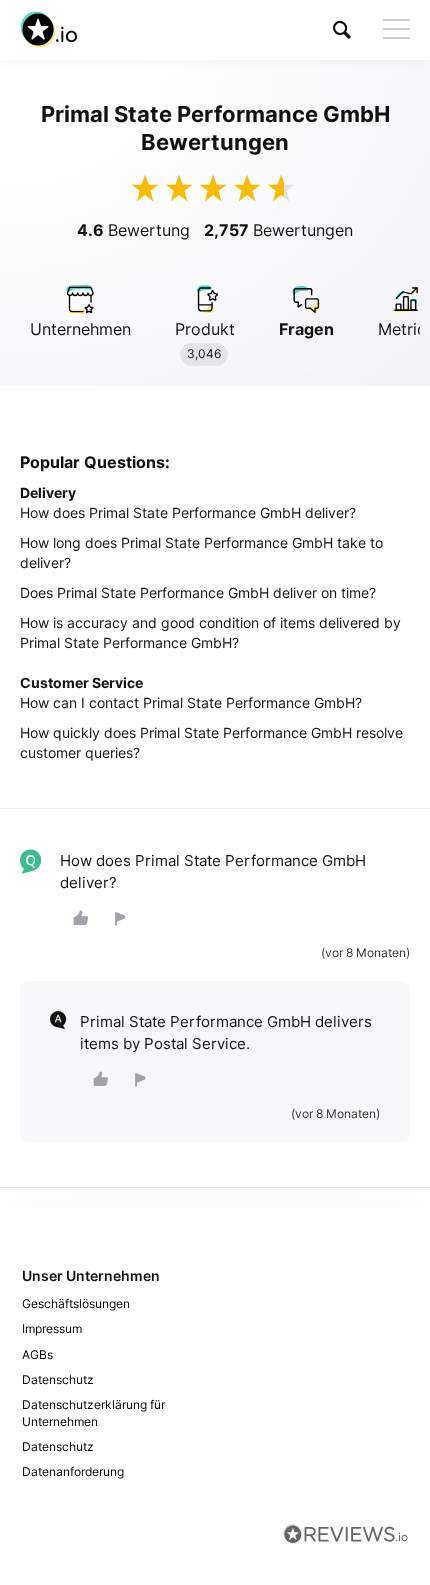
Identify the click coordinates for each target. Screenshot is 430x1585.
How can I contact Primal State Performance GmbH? (191, 702)
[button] (342, 29)
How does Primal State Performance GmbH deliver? (188, 512)
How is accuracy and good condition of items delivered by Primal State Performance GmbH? (210, 632)
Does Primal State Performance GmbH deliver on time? (198, 592)
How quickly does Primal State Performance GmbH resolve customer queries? (211, 742)
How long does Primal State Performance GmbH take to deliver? (201, 552)
